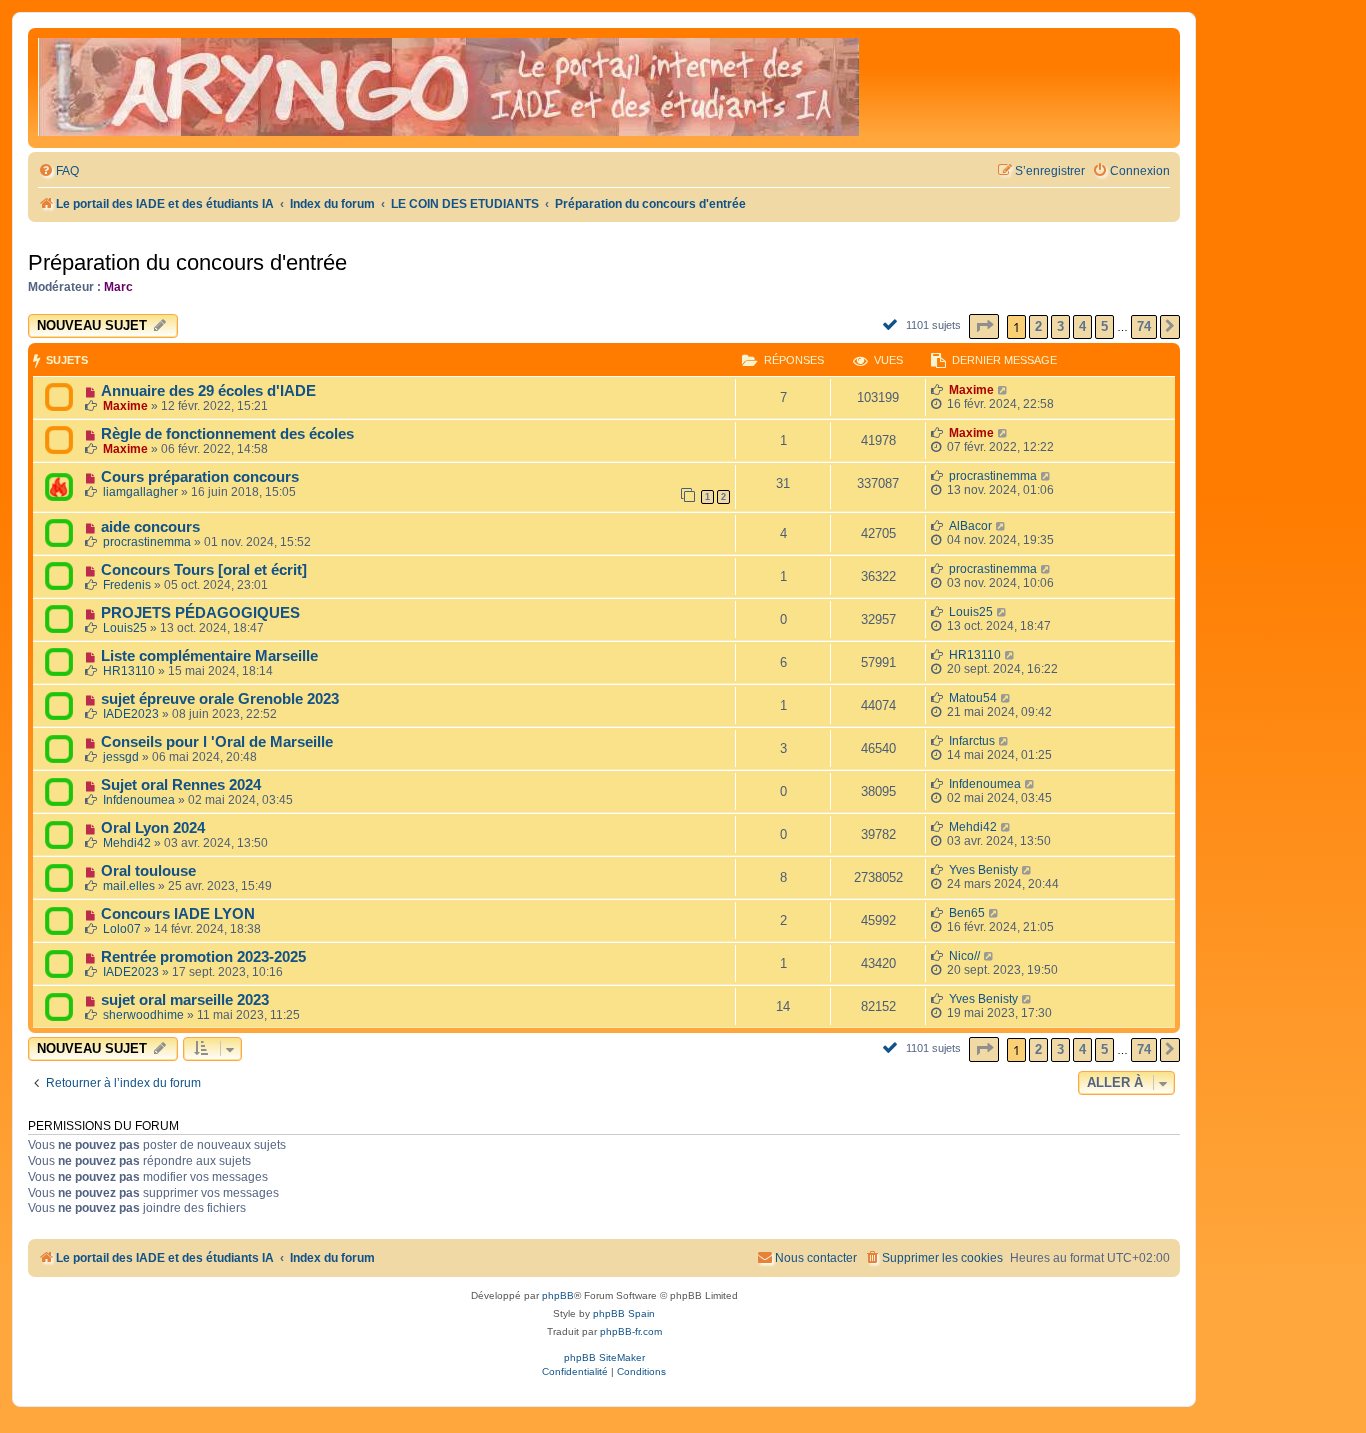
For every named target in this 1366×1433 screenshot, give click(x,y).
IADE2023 (131, 714)
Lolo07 (122, 929)
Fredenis (127, 585)
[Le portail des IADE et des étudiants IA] (448, 88)
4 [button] (1082, 326)
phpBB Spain (624, 1313)
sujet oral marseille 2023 (185, 1000)
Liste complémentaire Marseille (209, 656)
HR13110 (129, 671)
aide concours (150, 527)
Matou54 (973, 698)
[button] (984, 326)
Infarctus (972, 741)
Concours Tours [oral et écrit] (204, 570)
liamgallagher (140, 492)
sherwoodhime (143, 1015)
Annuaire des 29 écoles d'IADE (208, 391)
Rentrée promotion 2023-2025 (203, 957)
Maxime (125, 406)
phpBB (558, 1295)
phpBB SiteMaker (604, 1357)
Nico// (964, 956)
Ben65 (967, 913)
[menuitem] (58, 171)
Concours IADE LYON (178, 914)
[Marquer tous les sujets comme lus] (892, 324)
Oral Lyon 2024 (153, 828)
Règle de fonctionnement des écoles (227, 434)
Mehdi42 (127, 843)
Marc (118, 287)
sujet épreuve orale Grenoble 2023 (220, 699)
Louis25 (125, 628)
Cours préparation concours (200, 477)
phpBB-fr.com (631, 1331)
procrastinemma (993, 476)
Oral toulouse (148, 871)
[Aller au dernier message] (1003, 390)
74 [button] (1144, 326)
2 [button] (1038, 326)
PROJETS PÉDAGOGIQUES (200, 613)
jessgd (121, 757)
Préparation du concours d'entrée (187, 262)
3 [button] (1060, 326)
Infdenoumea (139, 800)
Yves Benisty (983, 870)
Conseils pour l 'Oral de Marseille (217, 742)
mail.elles (129, 886)
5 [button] (1104, 326)
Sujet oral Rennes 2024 (181, 785)
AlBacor (970, 526)
